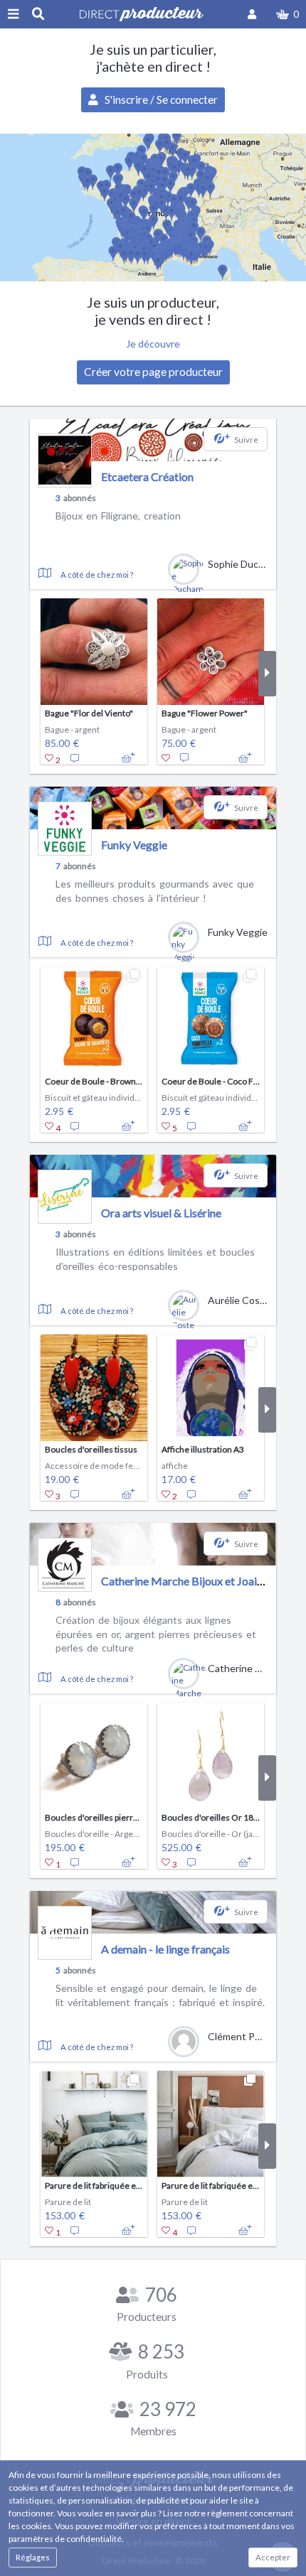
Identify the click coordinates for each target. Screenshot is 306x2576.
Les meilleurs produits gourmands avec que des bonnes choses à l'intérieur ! (155, 891)
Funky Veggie (134, 845)
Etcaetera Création (147, 476)
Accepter (273, 2557)
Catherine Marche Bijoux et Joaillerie (191, 1581)
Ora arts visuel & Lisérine (161, 1213)
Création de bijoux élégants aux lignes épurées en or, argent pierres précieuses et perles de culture (156, 1634)
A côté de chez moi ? (97, 575)
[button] (287, 14)
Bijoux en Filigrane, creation (118, 516)
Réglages (33, 2557)
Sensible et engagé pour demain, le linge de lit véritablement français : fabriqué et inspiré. (160, 1995)
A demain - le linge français (165, 1949)
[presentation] (39, 674)
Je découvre (153, 344)
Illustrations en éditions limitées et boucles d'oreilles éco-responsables (155, 1259)
